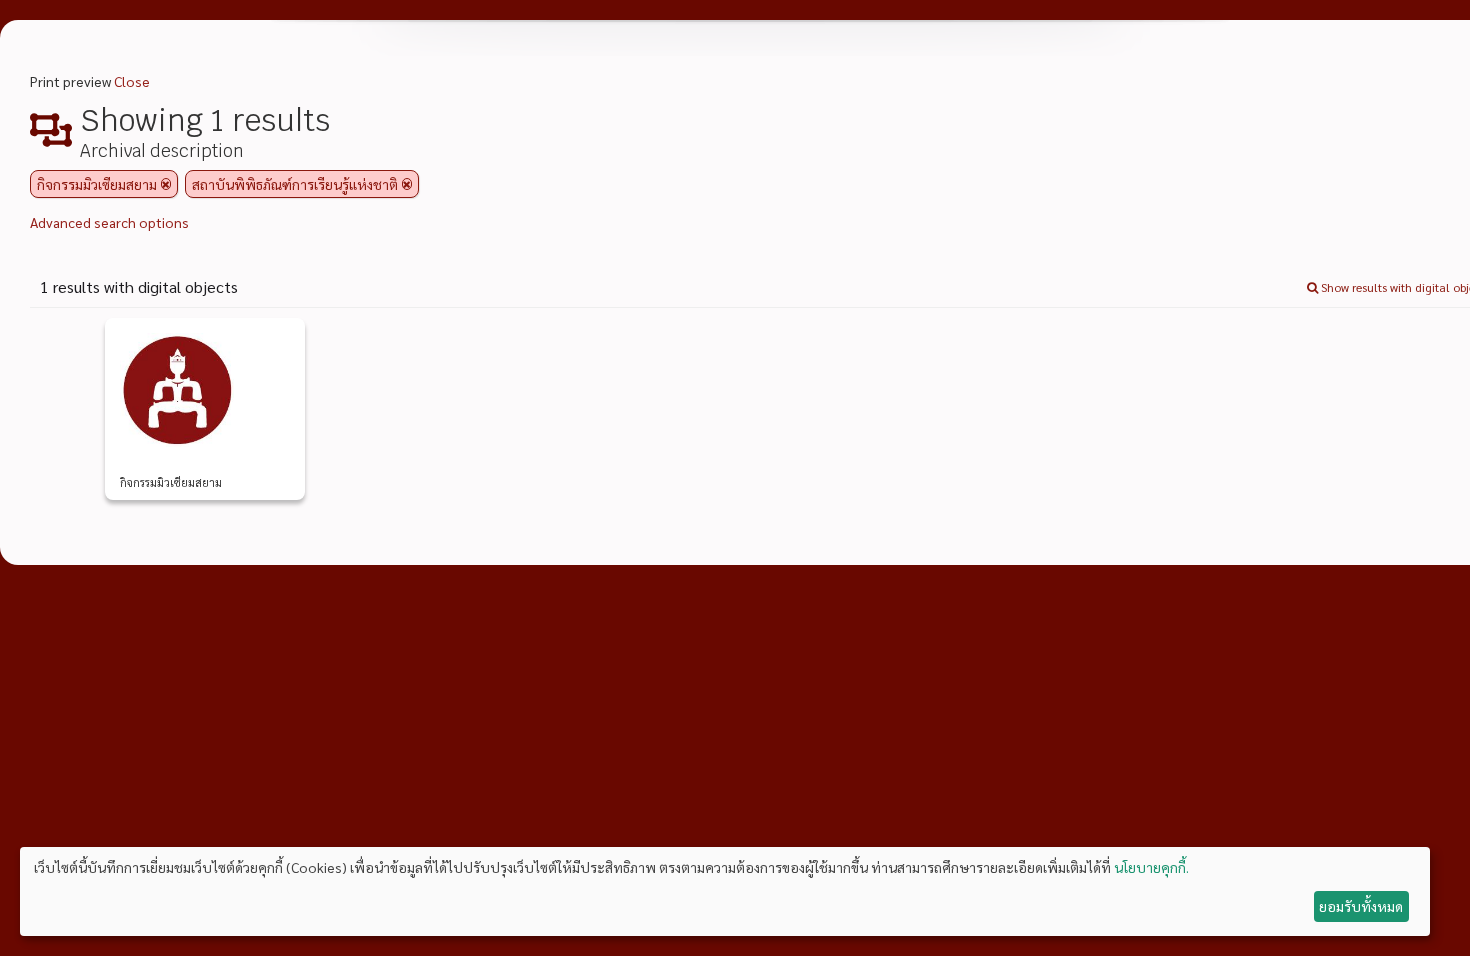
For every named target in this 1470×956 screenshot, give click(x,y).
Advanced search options (109, 222)
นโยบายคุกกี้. (1151, 867)
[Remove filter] (166, 184)
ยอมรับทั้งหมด (1361, 906)
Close (132, 81)
